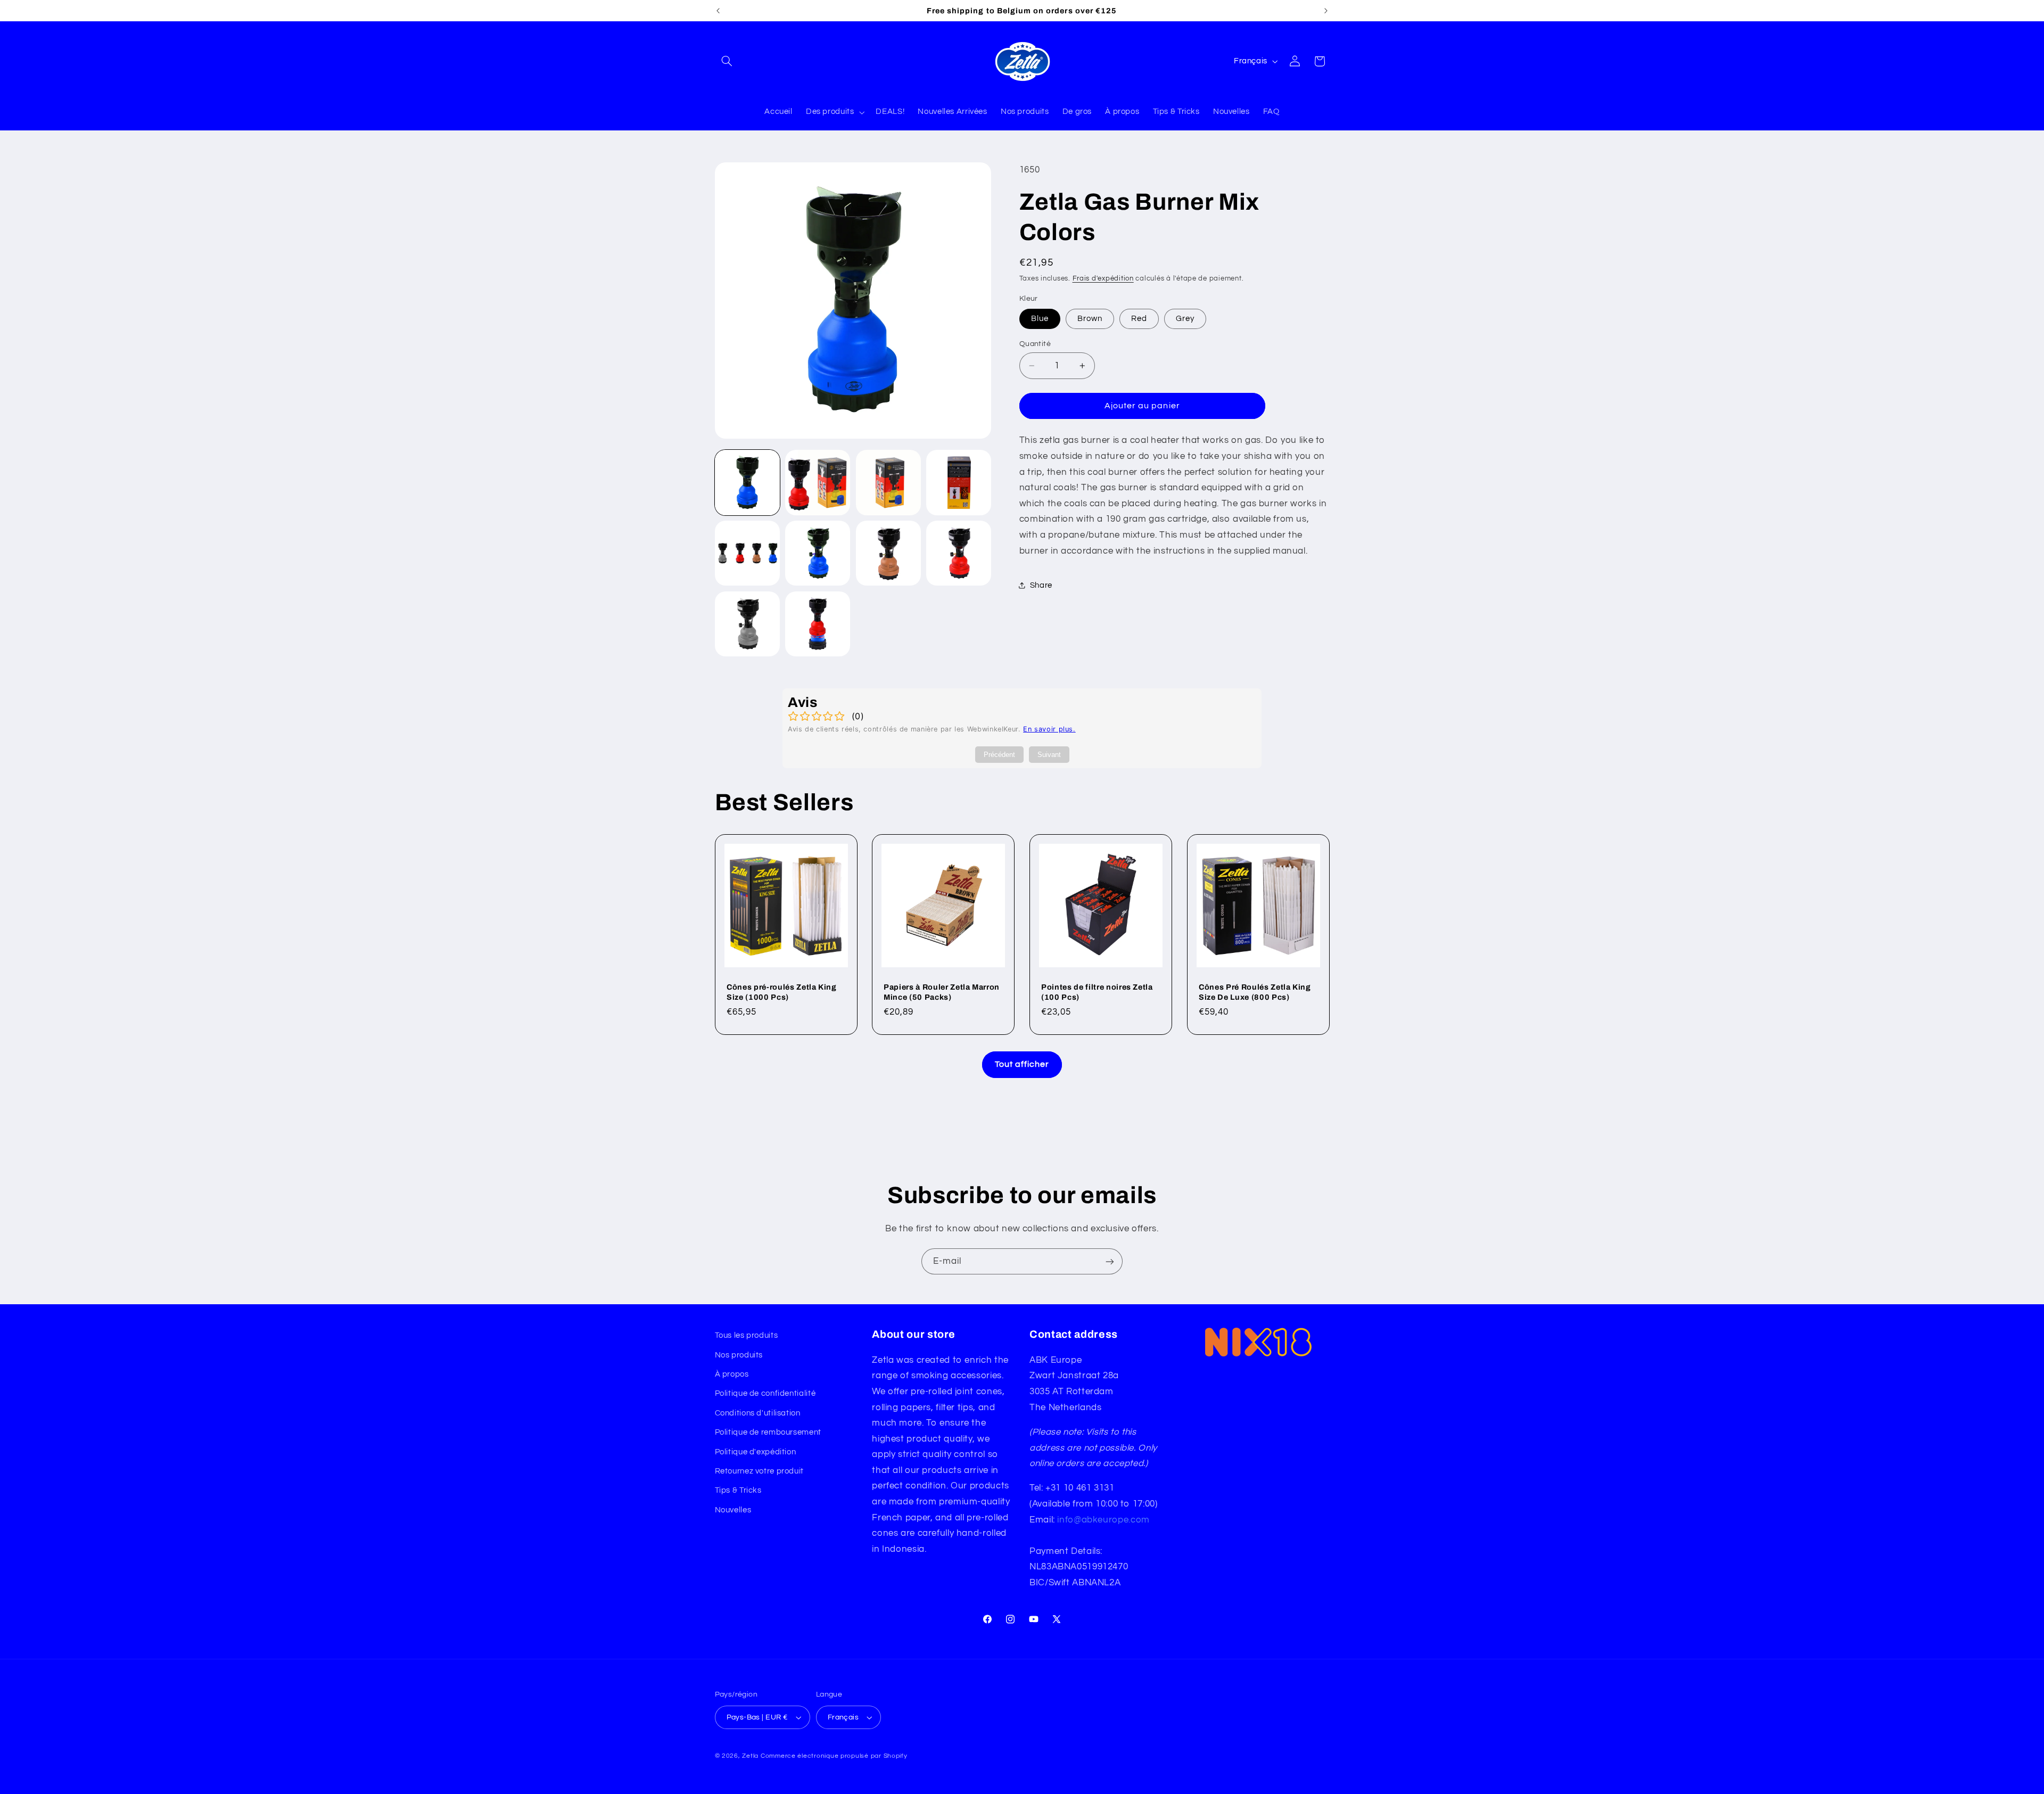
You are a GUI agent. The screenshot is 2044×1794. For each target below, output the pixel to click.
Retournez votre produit (760, 1471)
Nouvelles (733, 1510)
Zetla (750, 1756)
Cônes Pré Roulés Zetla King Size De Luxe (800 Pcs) (1255, 992)
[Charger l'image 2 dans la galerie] (818, 482)
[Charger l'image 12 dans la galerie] (747, 624)
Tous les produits (747, 1335)
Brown (1090, 319)
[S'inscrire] (1110, 1261)
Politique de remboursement (768, 1432)
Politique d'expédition (756, 1452)
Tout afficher (1022, 1064)
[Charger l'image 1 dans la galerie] (747, 482)
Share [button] (1041, 585)
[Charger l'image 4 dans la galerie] (959, 482)
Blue (1040, 319)
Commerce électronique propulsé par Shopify (834, 1756)
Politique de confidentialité (765, 1393)
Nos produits (739, 1355)
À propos (732, 1374)
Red (1139, 319)
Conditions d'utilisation (758, 1413)
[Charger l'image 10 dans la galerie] (888, 553)
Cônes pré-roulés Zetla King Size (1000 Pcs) (782, 992)
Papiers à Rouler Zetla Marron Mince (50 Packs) (942, 992)
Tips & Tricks (738, 1490)
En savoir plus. (1049, 729)
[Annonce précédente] (718, 11)
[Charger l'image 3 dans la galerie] (888, 482)
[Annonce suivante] (1326, 11)
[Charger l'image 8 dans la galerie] (747, 553)
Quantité (1035, 344)
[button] (727, 61)
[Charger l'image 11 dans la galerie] (959, 553)
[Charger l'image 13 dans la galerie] (818, 624)
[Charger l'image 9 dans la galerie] (818, 553)
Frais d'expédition (1103, 279)
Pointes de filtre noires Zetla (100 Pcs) (1097, 992)
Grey (1185, 319)
